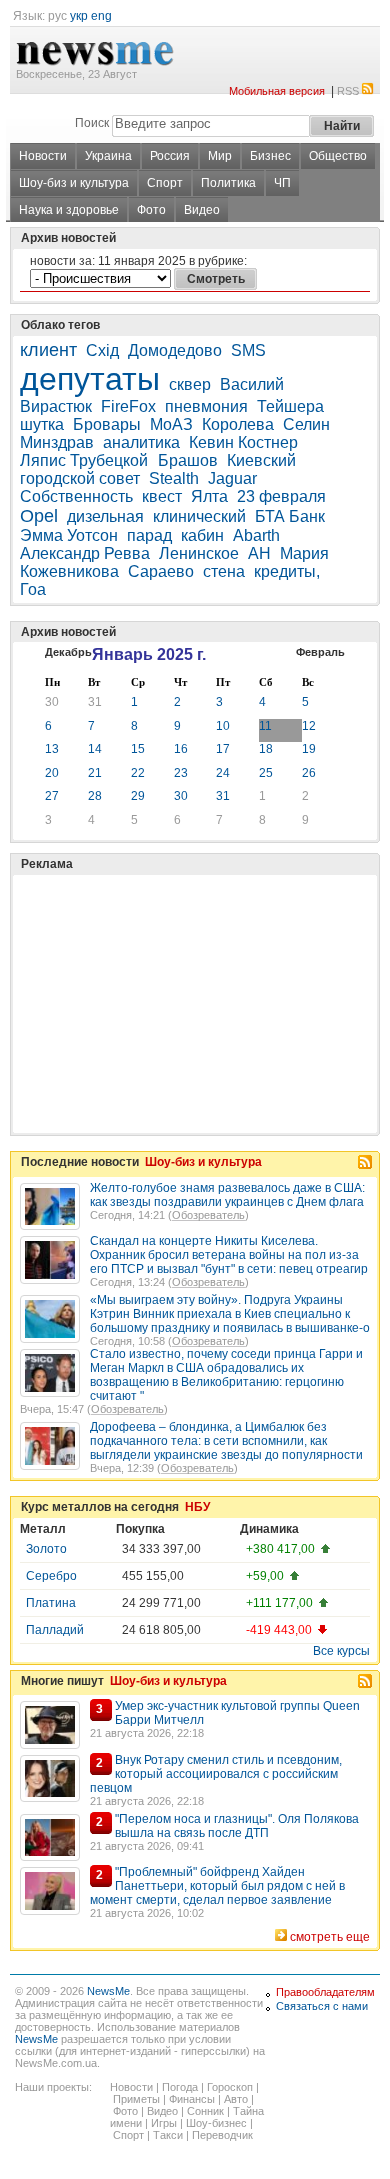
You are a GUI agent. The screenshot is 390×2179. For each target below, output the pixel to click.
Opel (39, 516)
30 (52, 702)
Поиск (92, 123)
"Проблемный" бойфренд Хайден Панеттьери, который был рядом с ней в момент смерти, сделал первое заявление (217, 1886)
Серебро (51, 1576)
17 (223, 749)
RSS (348, 91)
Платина (51, 1603)
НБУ (197, 1507)
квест (162, 496)
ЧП (282, 183)
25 (266, 773)
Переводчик (222, 2135)
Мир (220, 156)
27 (52, 796)
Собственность (76, 496)
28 (95, 796)
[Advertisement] (170, 954)
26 (309, 773)
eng (101, 16)
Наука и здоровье (69, 210)
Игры (164, 2123)
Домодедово (175, 350)
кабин (202, 535)
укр (79, 16)
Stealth (174, 478)
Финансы (192, 2099)
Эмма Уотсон (69, 535)
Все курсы (341, 1651)
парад (149, 535)
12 (309, 726)
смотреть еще (330, 1937)
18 (266, 749)
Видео (202, 210)
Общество (338, 156)
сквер (190, 384)
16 (181, 749)
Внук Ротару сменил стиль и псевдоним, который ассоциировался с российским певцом (216, 1774)
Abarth (256, 535)
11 (265, 726)
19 (309, 749)
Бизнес (270, 156)
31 (95, 702)
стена (224, 571)
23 (181, 773)
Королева (238, 424)
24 (223, 773)
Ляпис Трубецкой (86, 460)
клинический (199, 516)
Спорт (165, 183)
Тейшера (290, 406)
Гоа (33, 589)
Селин (306, 424)
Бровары (107, 424)
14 (95, 749)
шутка (42, 424)
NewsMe (108, 1991)
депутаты (90, 379)
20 (52, 773)
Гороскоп (230, 2087)
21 (95, 773)
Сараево (161, 571)
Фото (151, 210)
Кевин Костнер (243, 442)
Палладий (55, 1630)
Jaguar (232, 478)
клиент (48, 350)
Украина (108, 156)
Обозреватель (208, 1215)
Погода (180, 2087)
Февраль (320, 652)
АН (259, 553)
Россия (170, 156)
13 (52, 749)
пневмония (206, 406)
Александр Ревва (85, 553)
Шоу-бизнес (216, 2123)
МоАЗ (171, 424)
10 (223, 726)
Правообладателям (325, 1992)
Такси (168, 2135)
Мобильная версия (277, 91)
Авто (236, 2099)
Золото (46, 1549)
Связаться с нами (322, 2006)
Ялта (209, 496)
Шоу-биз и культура (74, 183)
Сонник (205, 2111)
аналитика (141, 442)
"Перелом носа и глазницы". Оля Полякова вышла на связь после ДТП (237, 1826)
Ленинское (199, 553)
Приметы (136, 2099)
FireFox (128, 406)
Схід (102, 350)
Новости (43, 156)
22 (138, 773)
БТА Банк (290, 516)
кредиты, (287, 571)
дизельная (105, 516)
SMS (248, 350)
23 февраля (281, 496)
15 (138, 749)
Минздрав (57, 442)
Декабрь (68, 652)
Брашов (188, 460)
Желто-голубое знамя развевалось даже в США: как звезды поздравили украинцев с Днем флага (227, 1195)
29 (138, 796)
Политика (228, 183)
